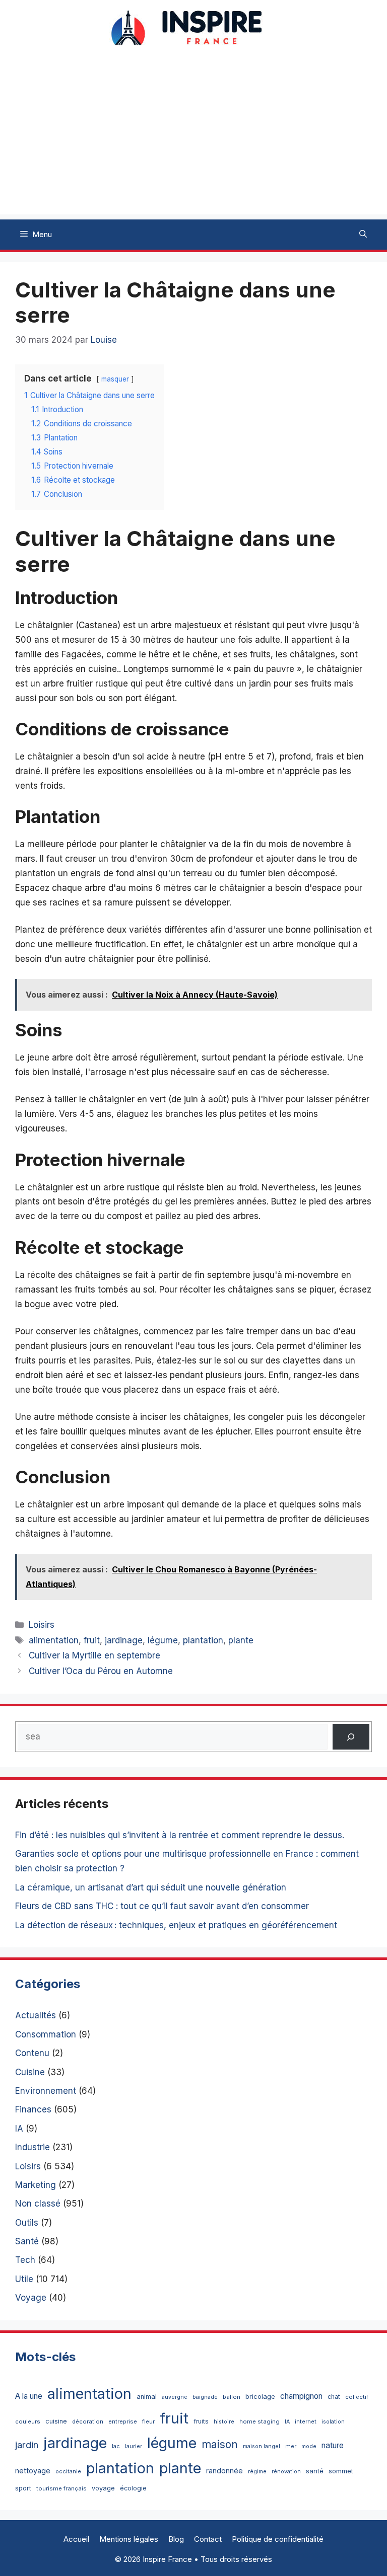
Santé (27, 2241)
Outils (27, 2223)
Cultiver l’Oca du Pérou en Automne (101, 1671)
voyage (103, 2488)
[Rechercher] (351, 1737)
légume (163, 1640)
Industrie (33, 2147)
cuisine (56, 2421)
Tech (25, 2260)
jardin (27, 2445)
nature (333, 2445)
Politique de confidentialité (278, 2539)
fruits (201, 2421)
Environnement (46, 2091)
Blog (176, 2539)
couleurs (28, 2421)
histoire (224, 2422)
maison (220, 2444)
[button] (363, 235)
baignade (205, 2397)
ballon (232, 2397)
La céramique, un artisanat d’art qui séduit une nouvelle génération (151, 1887)
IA (19, 2129)
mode (309, 2446)
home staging (260, 2421)
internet (306, 2421)
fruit (92, 1640)
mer (291, 2446)
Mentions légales (129, 2539)
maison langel (262, 2446)
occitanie (68, 2472)
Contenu (32, 2053)
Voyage (31, 2298)
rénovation (286, 2472)
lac (116, 2446)
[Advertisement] (193, 144)
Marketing (36, 2185)
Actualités (36, 2015)
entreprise (123, 2421)
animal (147, 2397)
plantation (203, 1640)
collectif (357, 2397)
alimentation (54, 1640)
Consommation (46, 2034)
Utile (24, 2279)
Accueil (76, 2539)
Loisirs (42, 1625)
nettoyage (33, 2471)
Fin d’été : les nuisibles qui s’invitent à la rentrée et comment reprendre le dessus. (180, 1835)
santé (315, 2471)
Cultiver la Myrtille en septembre (94, 1655)
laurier (134, 2446)
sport (23, 2488)
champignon (301, 2396)
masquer (115, 379)
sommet (341, 2471)
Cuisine (30, 2072)
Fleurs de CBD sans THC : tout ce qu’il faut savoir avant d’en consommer (162, 1906)
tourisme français (61, 2488)
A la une (29, 2396)
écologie (133, 2488)
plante (241, 1640)
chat (334, 2397)
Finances (33, 2109)
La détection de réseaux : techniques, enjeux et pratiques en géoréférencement (176, 1925)
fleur (148, 2421)
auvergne (175, 2397)
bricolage (260, 2396)
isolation (333, 2422)
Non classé (38, 2204)
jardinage (124, 1640)
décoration (88, 2421)
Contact (208, 2539)
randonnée (224, 2471)
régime (257, 2472)
